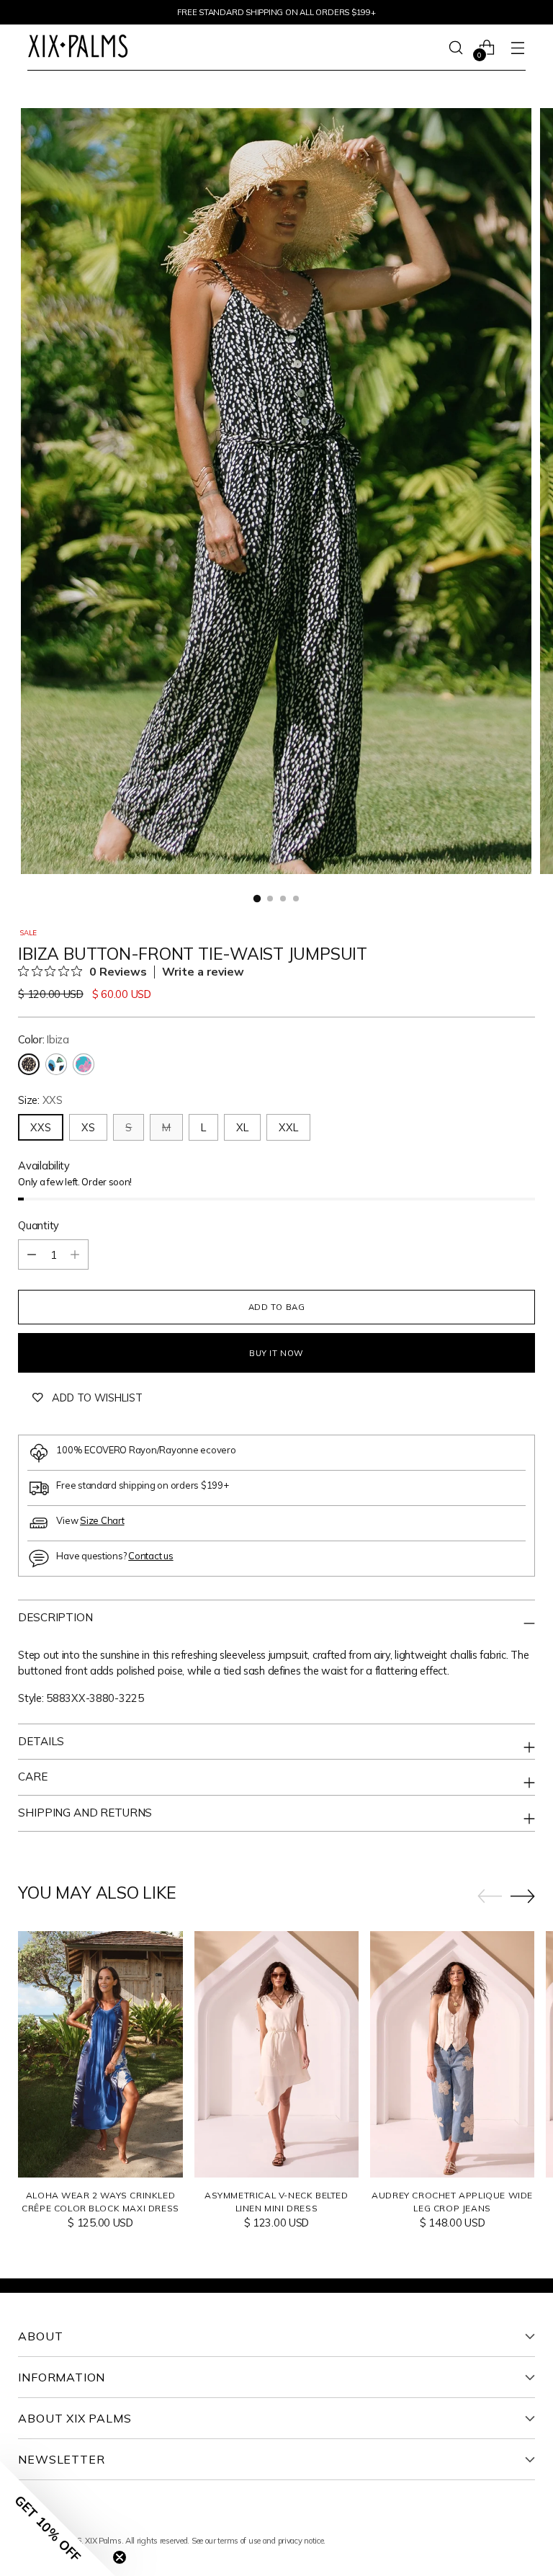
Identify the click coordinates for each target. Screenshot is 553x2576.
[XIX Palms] (78, 48)
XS (88, 1127)
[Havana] (56, 1064)
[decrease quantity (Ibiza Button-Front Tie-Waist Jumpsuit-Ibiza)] (32, 1254)
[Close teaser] (120, 2557)
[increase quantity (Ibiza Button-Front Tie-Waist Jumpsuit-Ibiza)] (75, 1254)
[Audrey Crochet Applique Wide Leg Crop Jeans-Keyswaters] (452, 2054)
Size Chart (102, 1520)
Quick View (100, 2160)
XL (242, 1127)
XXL (288, 1127)
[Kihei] (84, 1064)
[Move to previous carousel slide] (490, 1897)
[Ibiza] (29, 1064)
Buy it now (276, 1353)
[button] (58, 2518)
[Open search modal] (456, 47)
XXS (41, 1127)
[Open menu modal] (518, 47)
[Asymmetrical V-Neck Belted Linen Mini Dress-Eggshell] (276, 2054)
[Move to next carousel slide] (523, 1896)
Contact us (150, 1556)
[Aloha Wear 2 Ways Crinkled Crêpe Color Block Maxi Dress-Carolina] (100, 2054)
